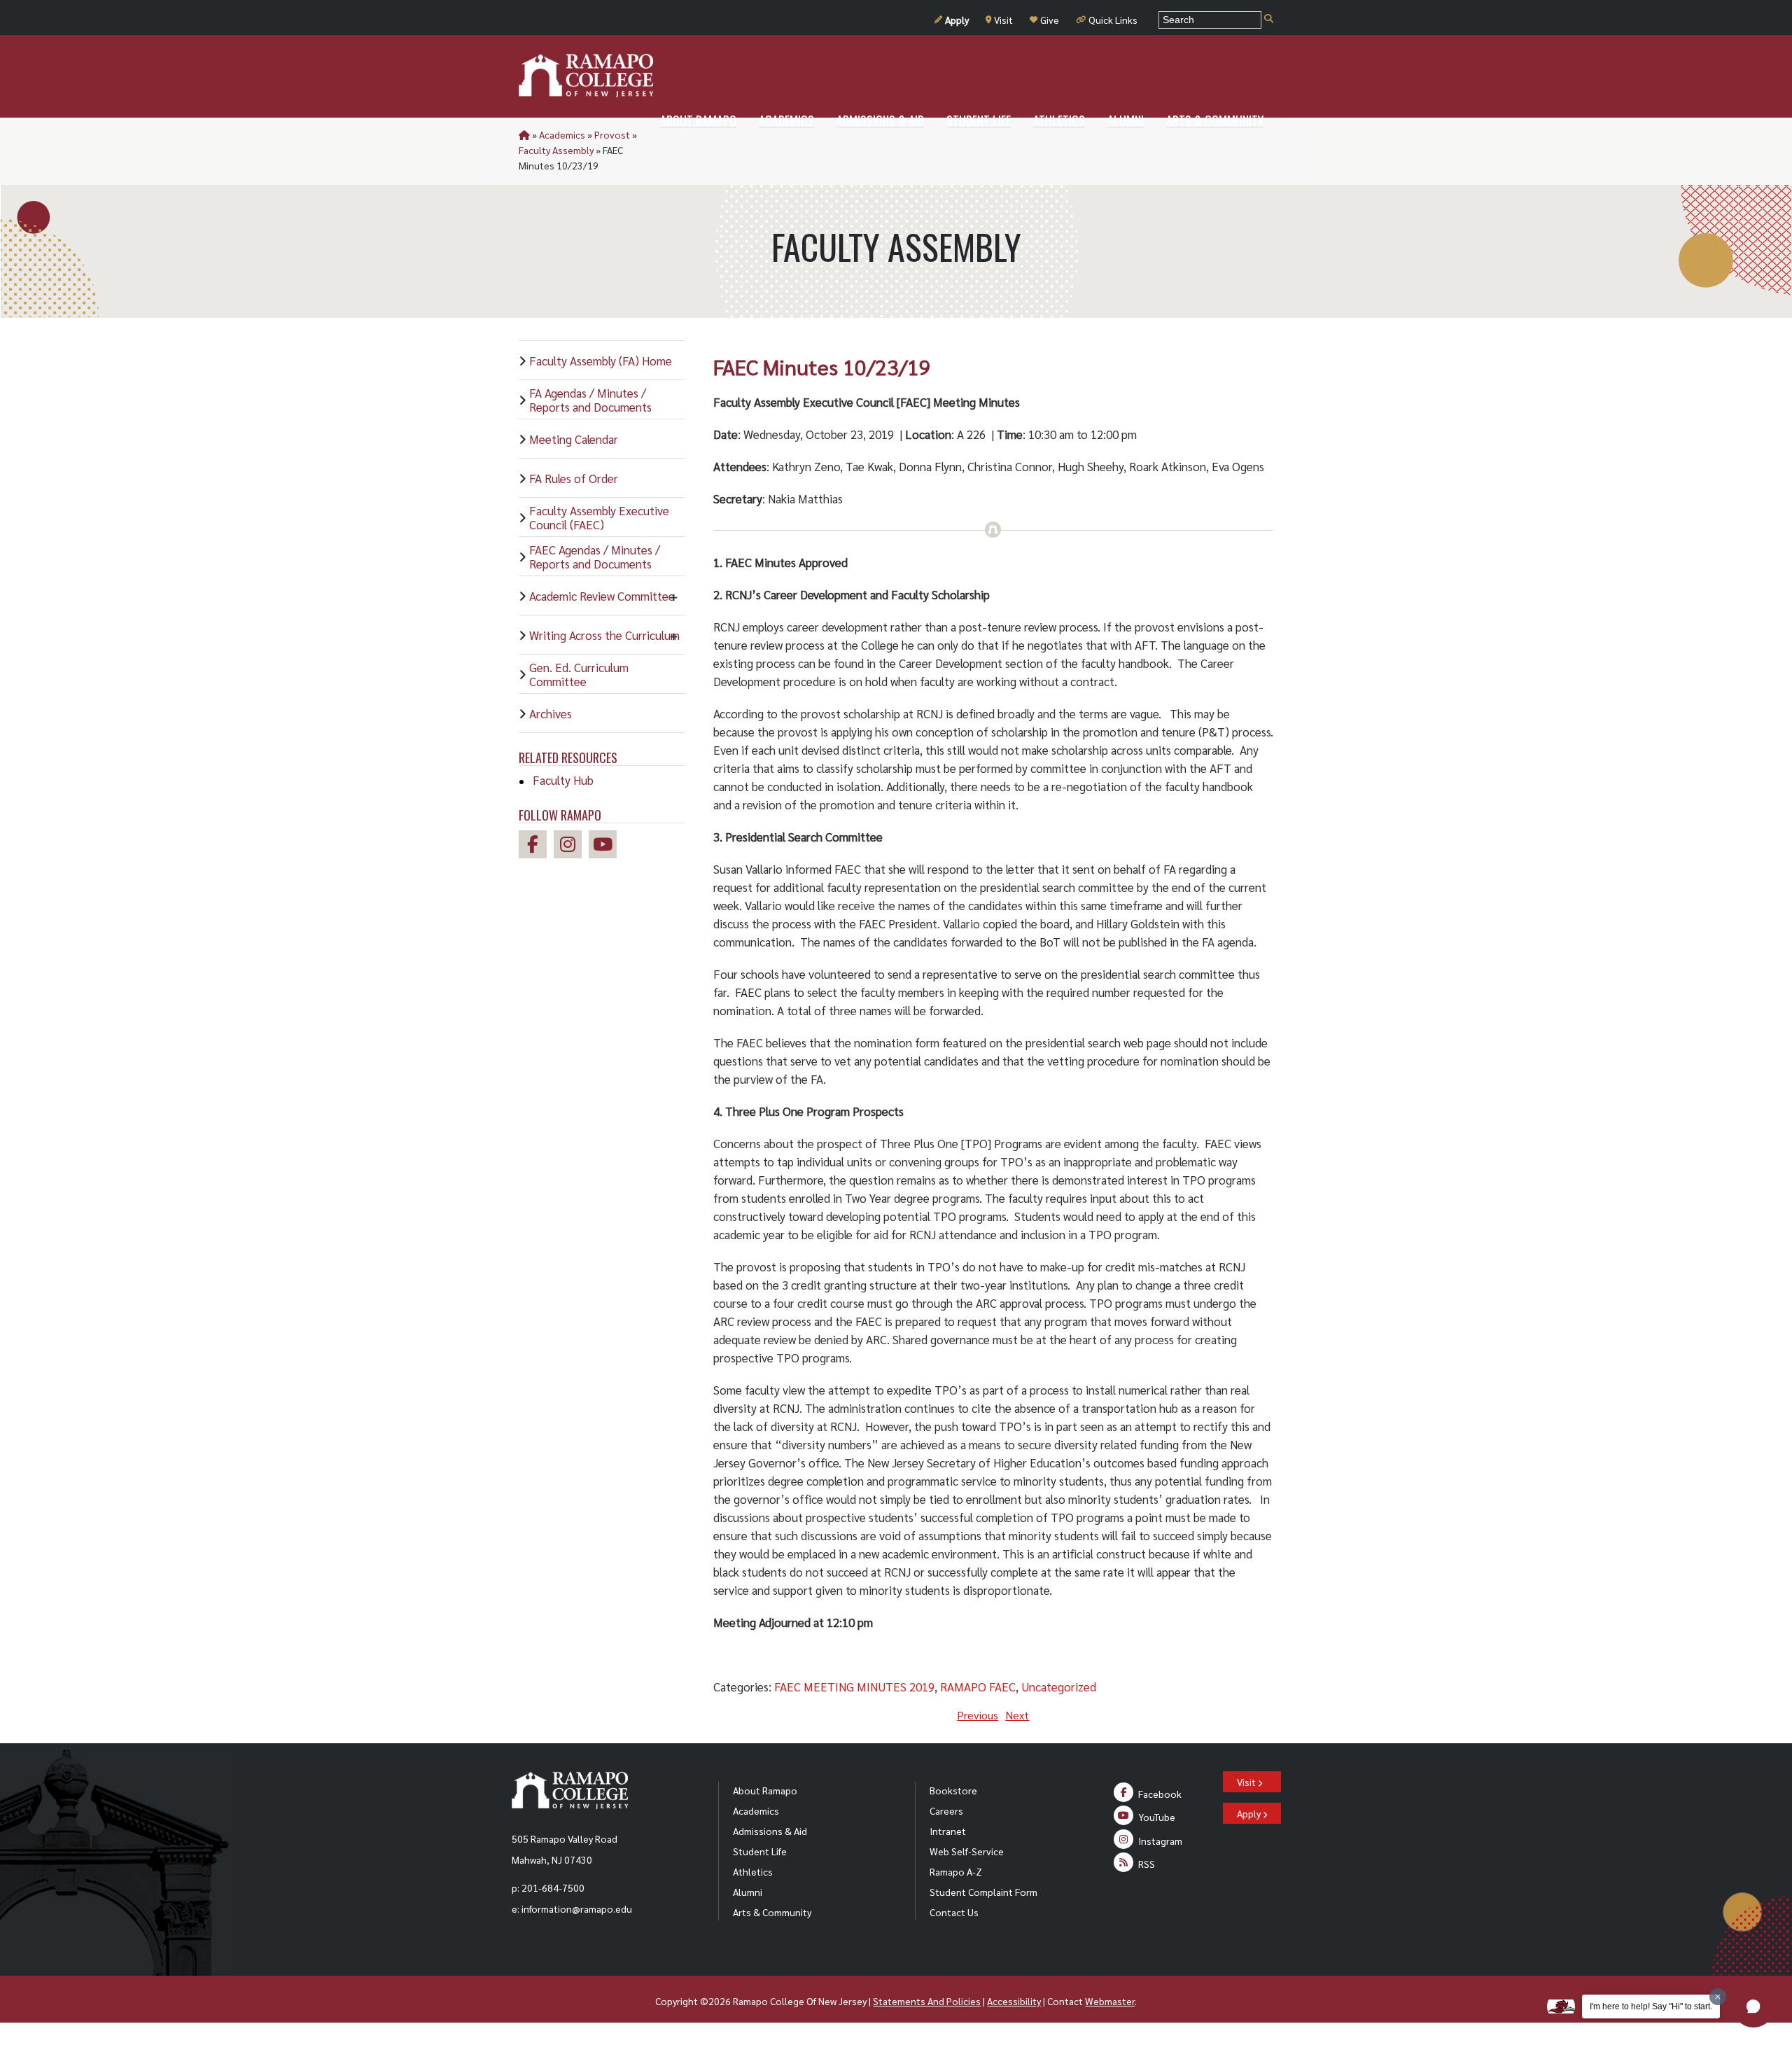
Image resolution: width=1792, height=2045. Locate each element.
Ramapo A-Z (956, 1871)
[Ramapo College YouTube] (606, 846)
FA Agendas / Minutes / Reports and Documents (590, 400)
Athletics (753, 1871)
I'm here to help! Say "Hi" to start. (1651, 2006)
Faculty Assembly (556, 150)
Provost (612, 134)
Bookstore (953, 1790)
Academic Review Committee (602, 596)
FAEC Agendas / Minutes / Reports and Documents (595, 557)
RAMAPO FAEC (978, 1687)
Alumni (748, 1892)
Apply (957, 20)
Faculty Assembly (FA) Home (601, 361)
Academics (562, 134)
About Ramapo (765, 1790)
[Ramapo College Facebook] (536, 846)
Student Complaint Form (983, 1892)
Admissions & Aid (770, 1831)
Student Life (760, 1851)
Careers (946, 1810)
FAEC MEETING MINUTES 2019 (854, 1687)
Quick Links (1113, 20)
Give (1050, 20)
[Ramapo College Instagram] (571, 846)
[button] (1753, 2006)
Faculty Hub (563, 780)
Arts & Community (772, 1912)
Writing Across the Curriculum (604, 635)
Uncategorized (1059, 1687)
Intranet (948, 1831)
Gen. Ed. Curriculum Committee (579, 674)
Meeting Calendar (574, 439)
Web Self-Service (967, 1851)
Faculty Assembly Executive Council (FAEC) (599, 517)
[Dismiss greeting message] (1718, 1997)
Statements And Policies (927, 2001)
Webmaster (1110, 2001)
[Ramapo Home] (586, 76)
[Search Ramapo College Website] (1269, 19)
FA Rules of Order (574, 478)
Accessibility (1014, 2001)
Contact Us (954, 1912)
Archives (551, 713)
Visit (1003, 20)
